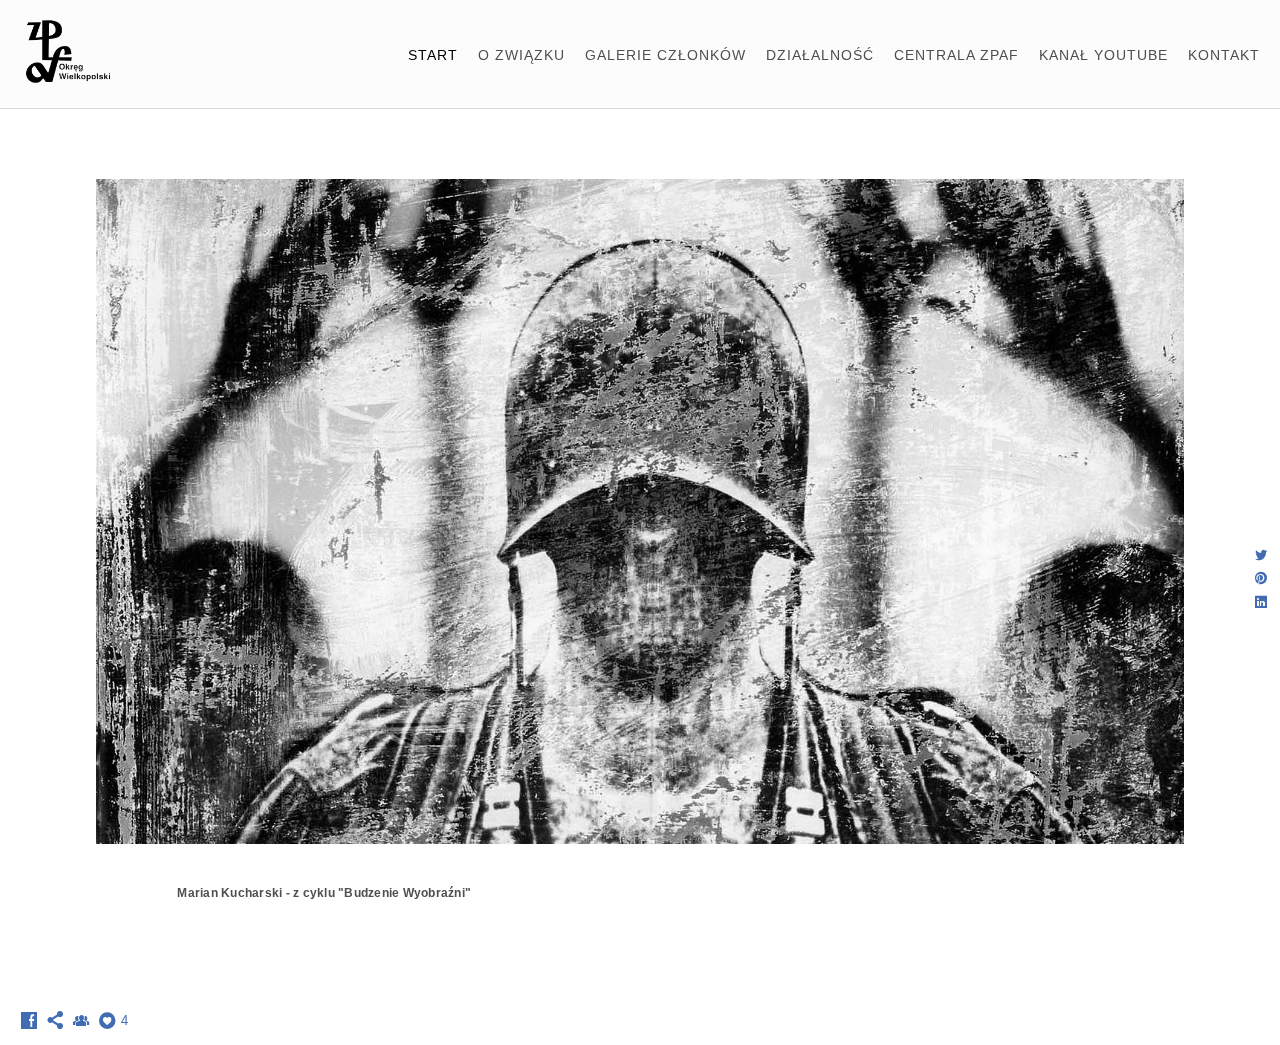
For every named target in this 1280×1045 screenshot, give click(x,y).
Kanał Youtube (1103, 55)
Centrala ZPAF (956, 55)
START (433, 55)
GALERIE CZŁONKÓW (665, 55)
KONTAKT (1224, 55)
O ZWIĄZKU (521, 55)
